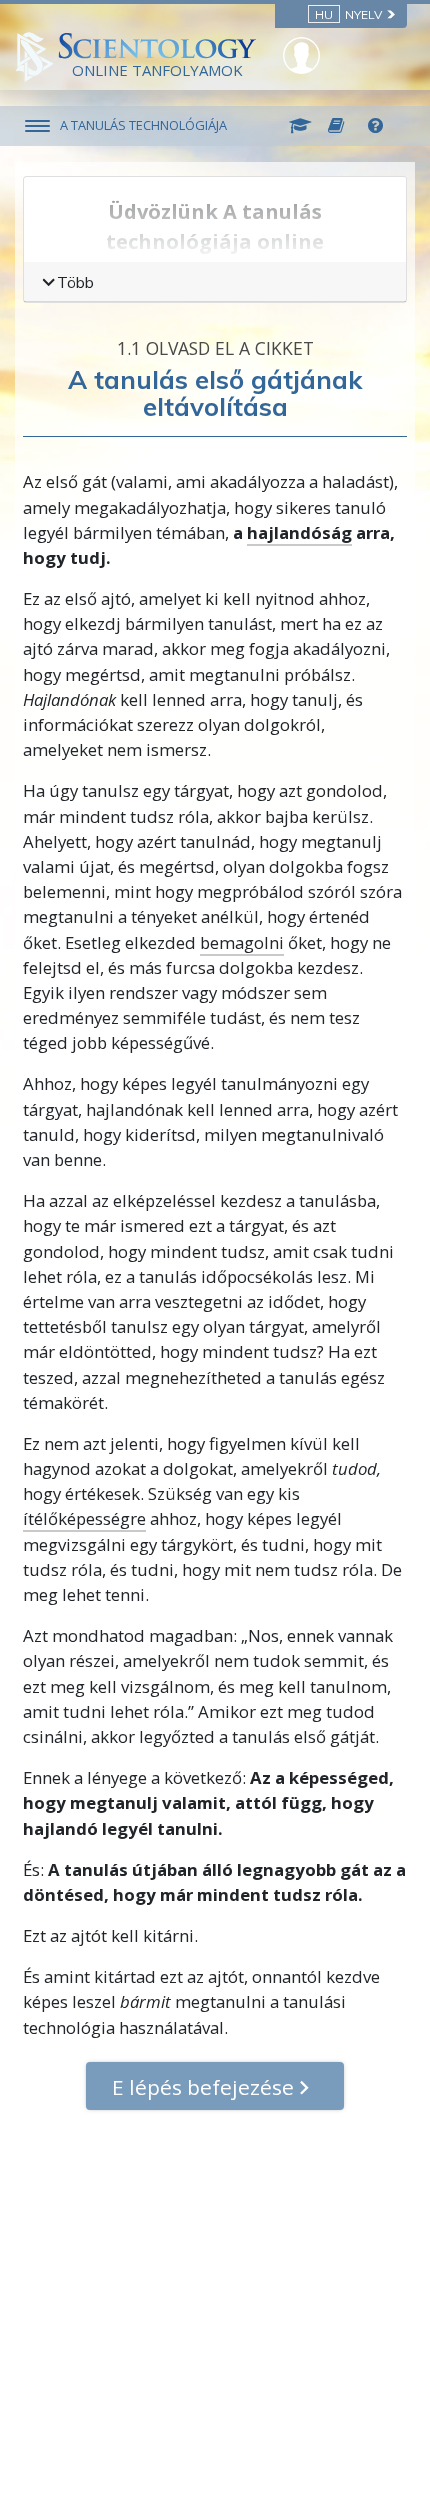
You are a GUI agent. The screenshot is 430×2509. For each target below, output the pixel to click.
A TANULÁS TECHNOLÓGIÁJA (143, 125)
